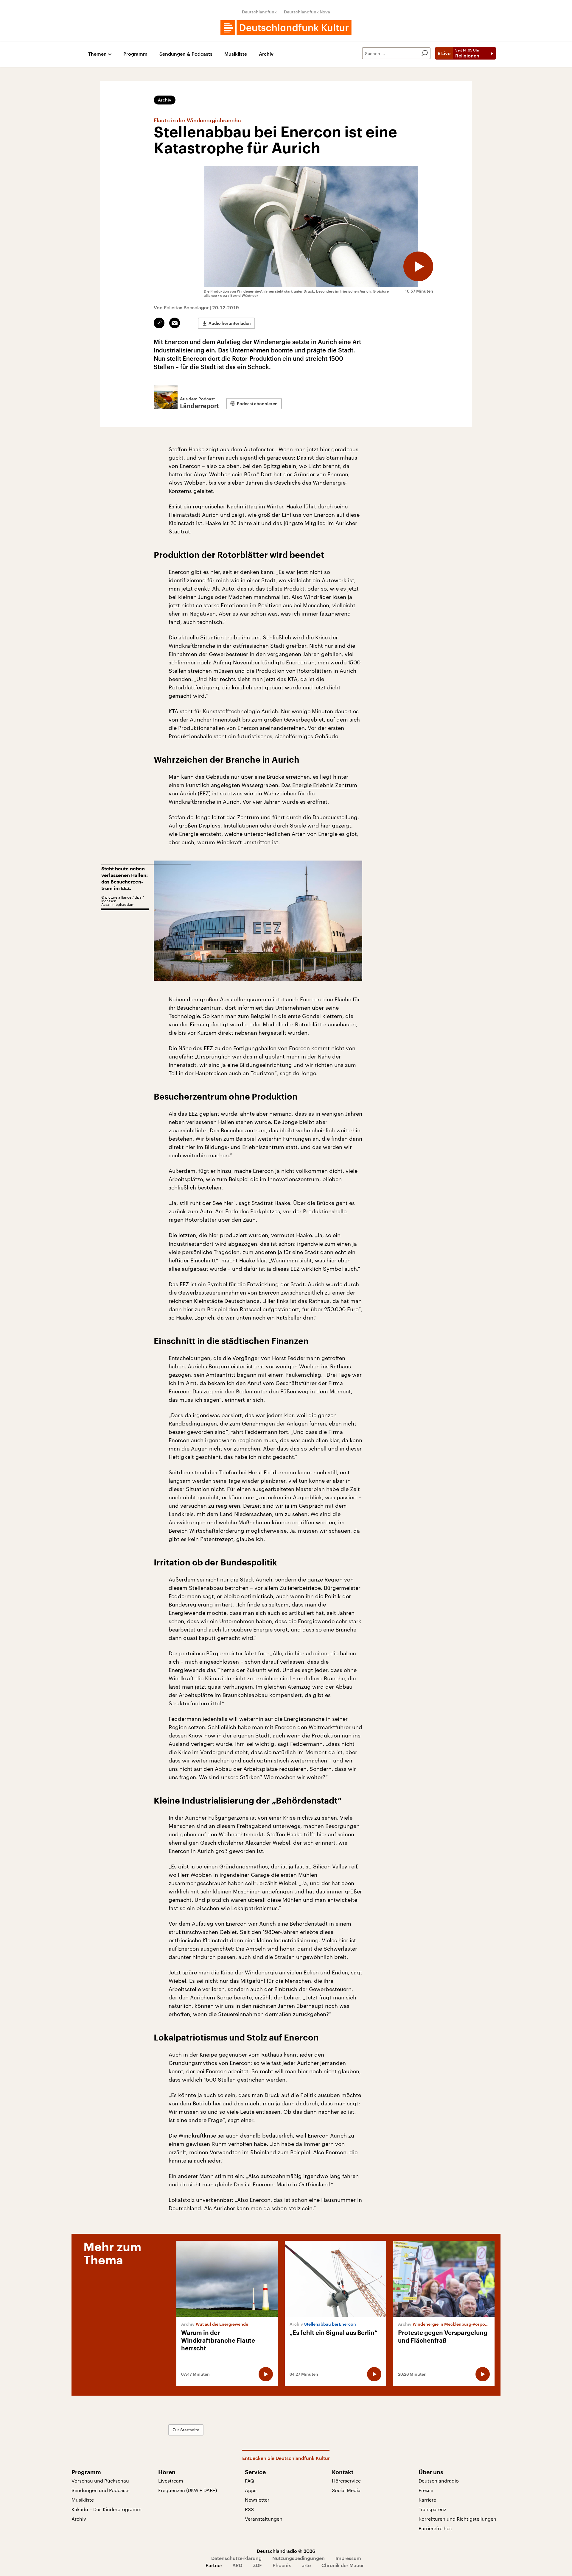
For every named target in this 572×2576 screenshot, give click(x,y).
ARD (237, 2565)
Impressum (348, 2558)
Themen (97, 54)
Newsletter (257, 2500)
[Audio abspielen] (418, 266)
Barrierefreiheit (435, 2528)
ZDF (257, 2565)
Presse (426, 2490)
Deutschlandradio (439, 2481)
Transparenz (432, 2509)
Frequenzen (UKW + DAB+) (188, 2490)
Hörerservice (346, 2481)
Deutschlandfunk (259, 12)
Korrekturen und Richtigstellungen (457, 2519)
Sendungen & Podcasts (186, 54)
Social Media (346, 2490)
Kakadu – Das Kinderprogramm (107, 2509)
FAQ (250, 2481)
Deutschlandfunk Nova (307, 12)
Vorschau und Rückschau (100, 2481)
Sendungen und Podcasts (101, 2490)
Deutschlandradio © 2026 (286, 2551)
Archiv (266, 54)
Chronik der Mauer (343, 2565)
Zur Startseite (186, 2430)
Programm (135, 54)
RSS (249, 2509)
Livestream (171, 2481)
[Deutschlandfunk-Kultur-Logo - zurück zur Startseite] (286, 28)
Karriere (427, 2500)
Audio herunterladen (230, 323)
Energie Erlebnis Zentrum (325, 785)
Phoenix (282, 2565)
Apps (251, 2490)
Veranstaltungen (264, 2519)
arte (306, 2565)
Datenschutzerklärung (236, 2558)
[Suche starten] (425, 53)
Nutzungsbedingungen (299, 2558)
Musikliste (236, 54)
